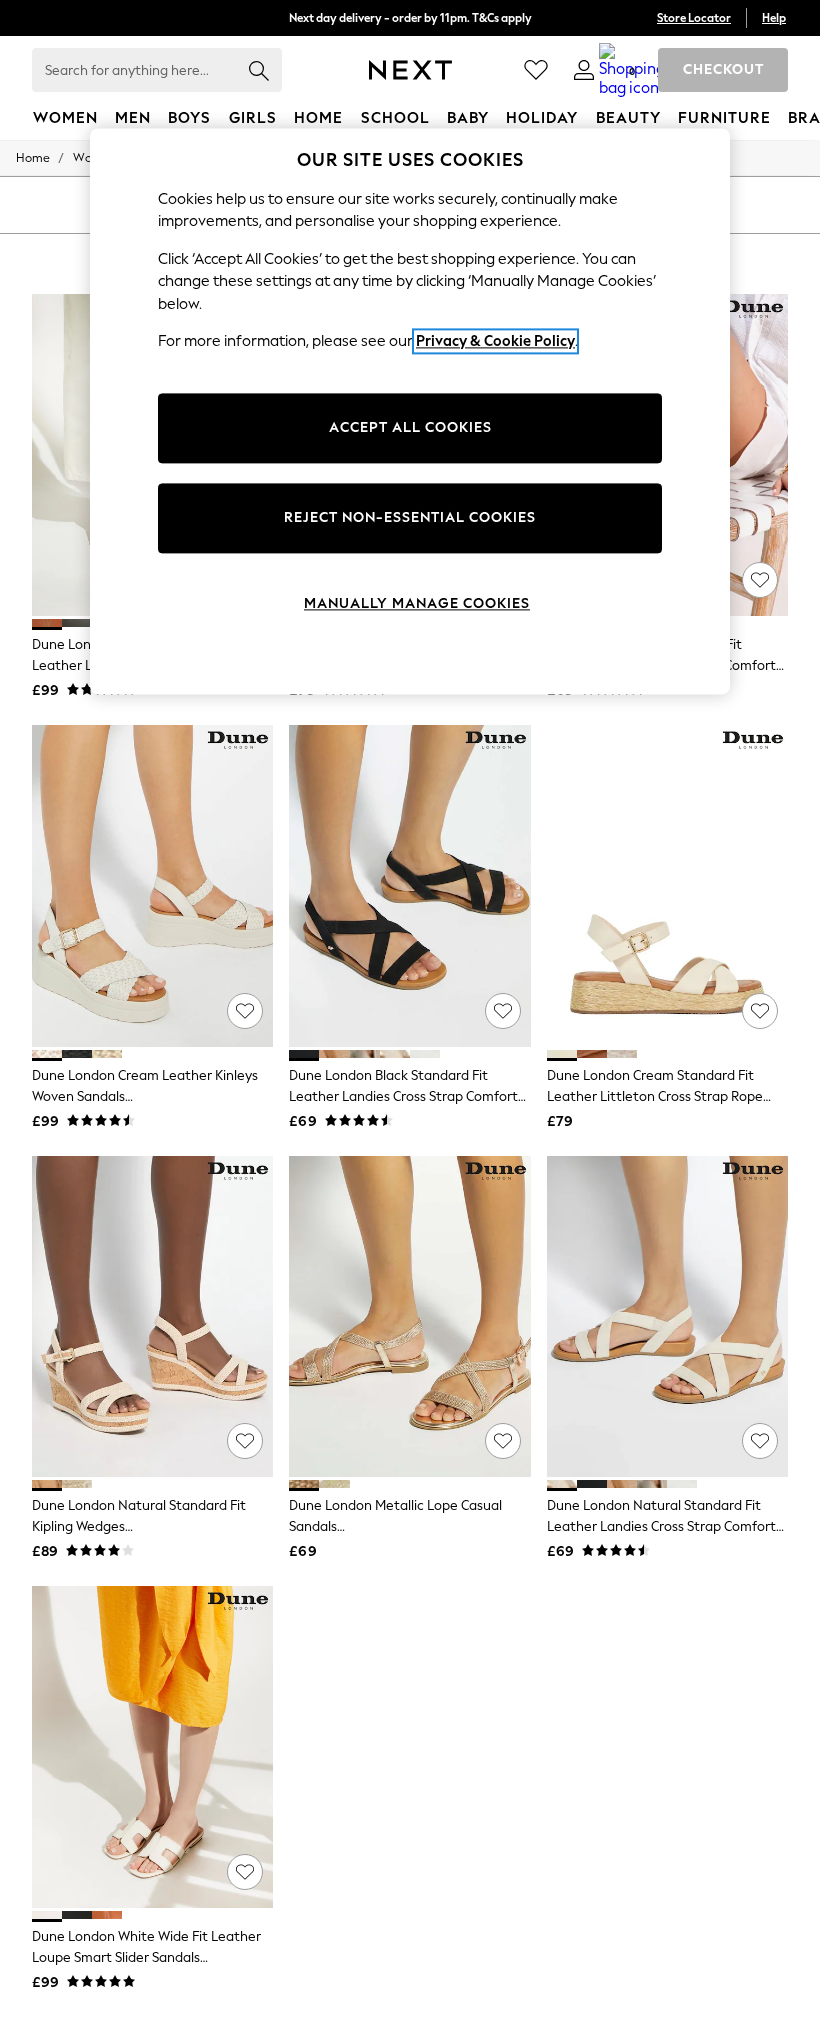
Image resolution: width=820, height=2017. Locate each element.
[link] (584, 70)
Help (774, 18)
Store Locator (694, 18)
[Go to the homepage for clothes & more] (410, 70)
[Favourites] (536, 70)
